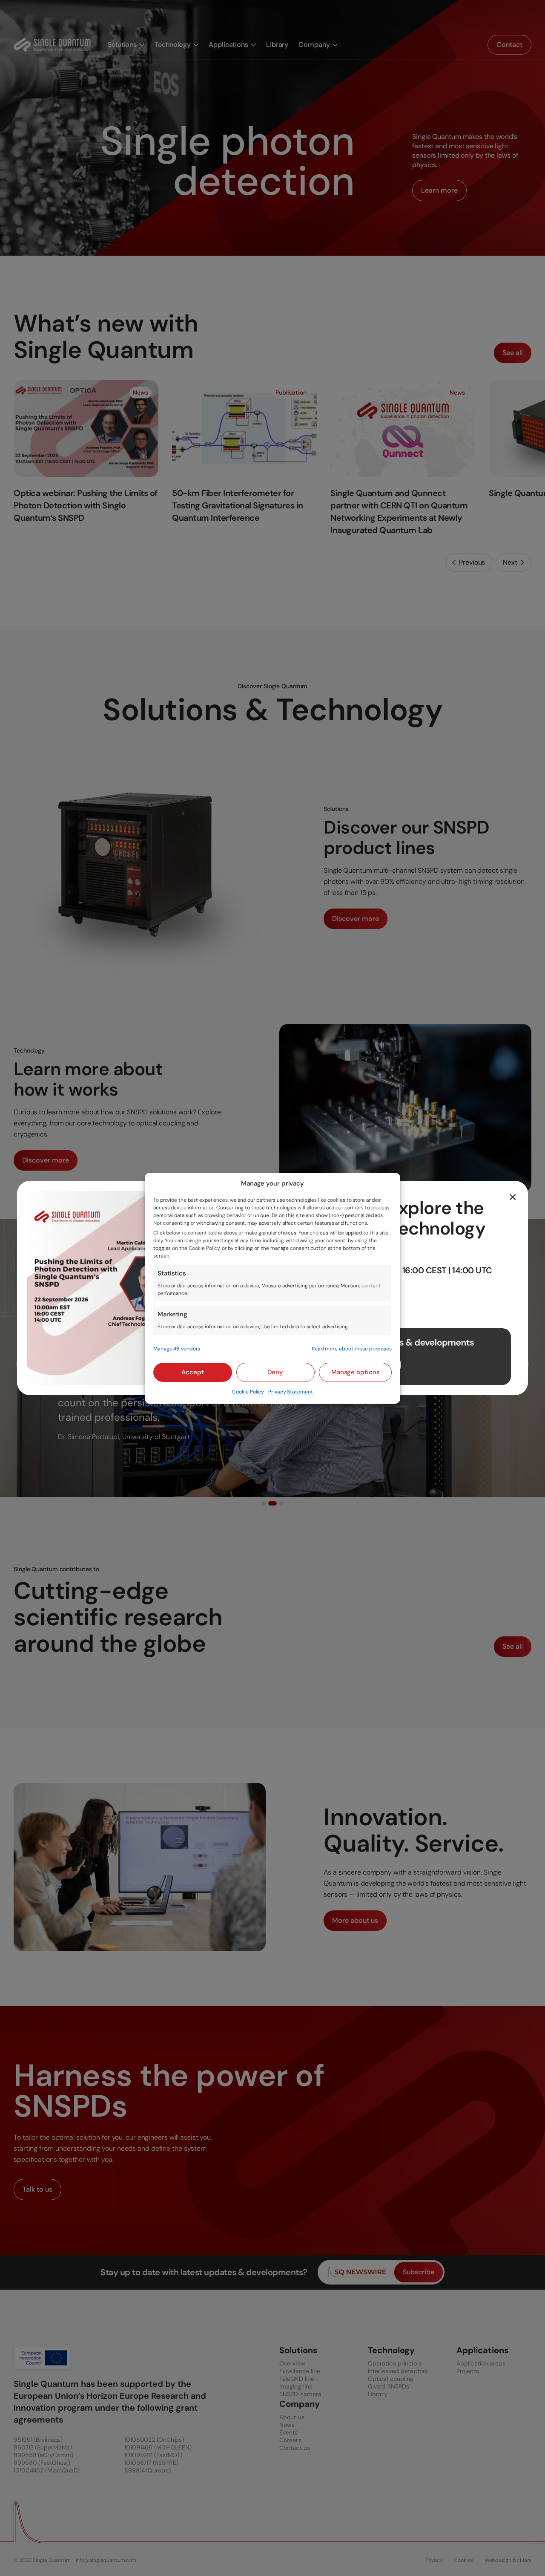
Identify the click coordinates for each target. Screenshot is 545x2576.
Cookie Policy (248, 1392)
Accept (193, 1372)
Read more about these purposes (352, 1349)
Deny (275, 1372)
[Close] (513, 1197)
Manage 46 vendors (177, 1349)
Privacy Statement (290, 1392)
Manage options (356, 1372)
